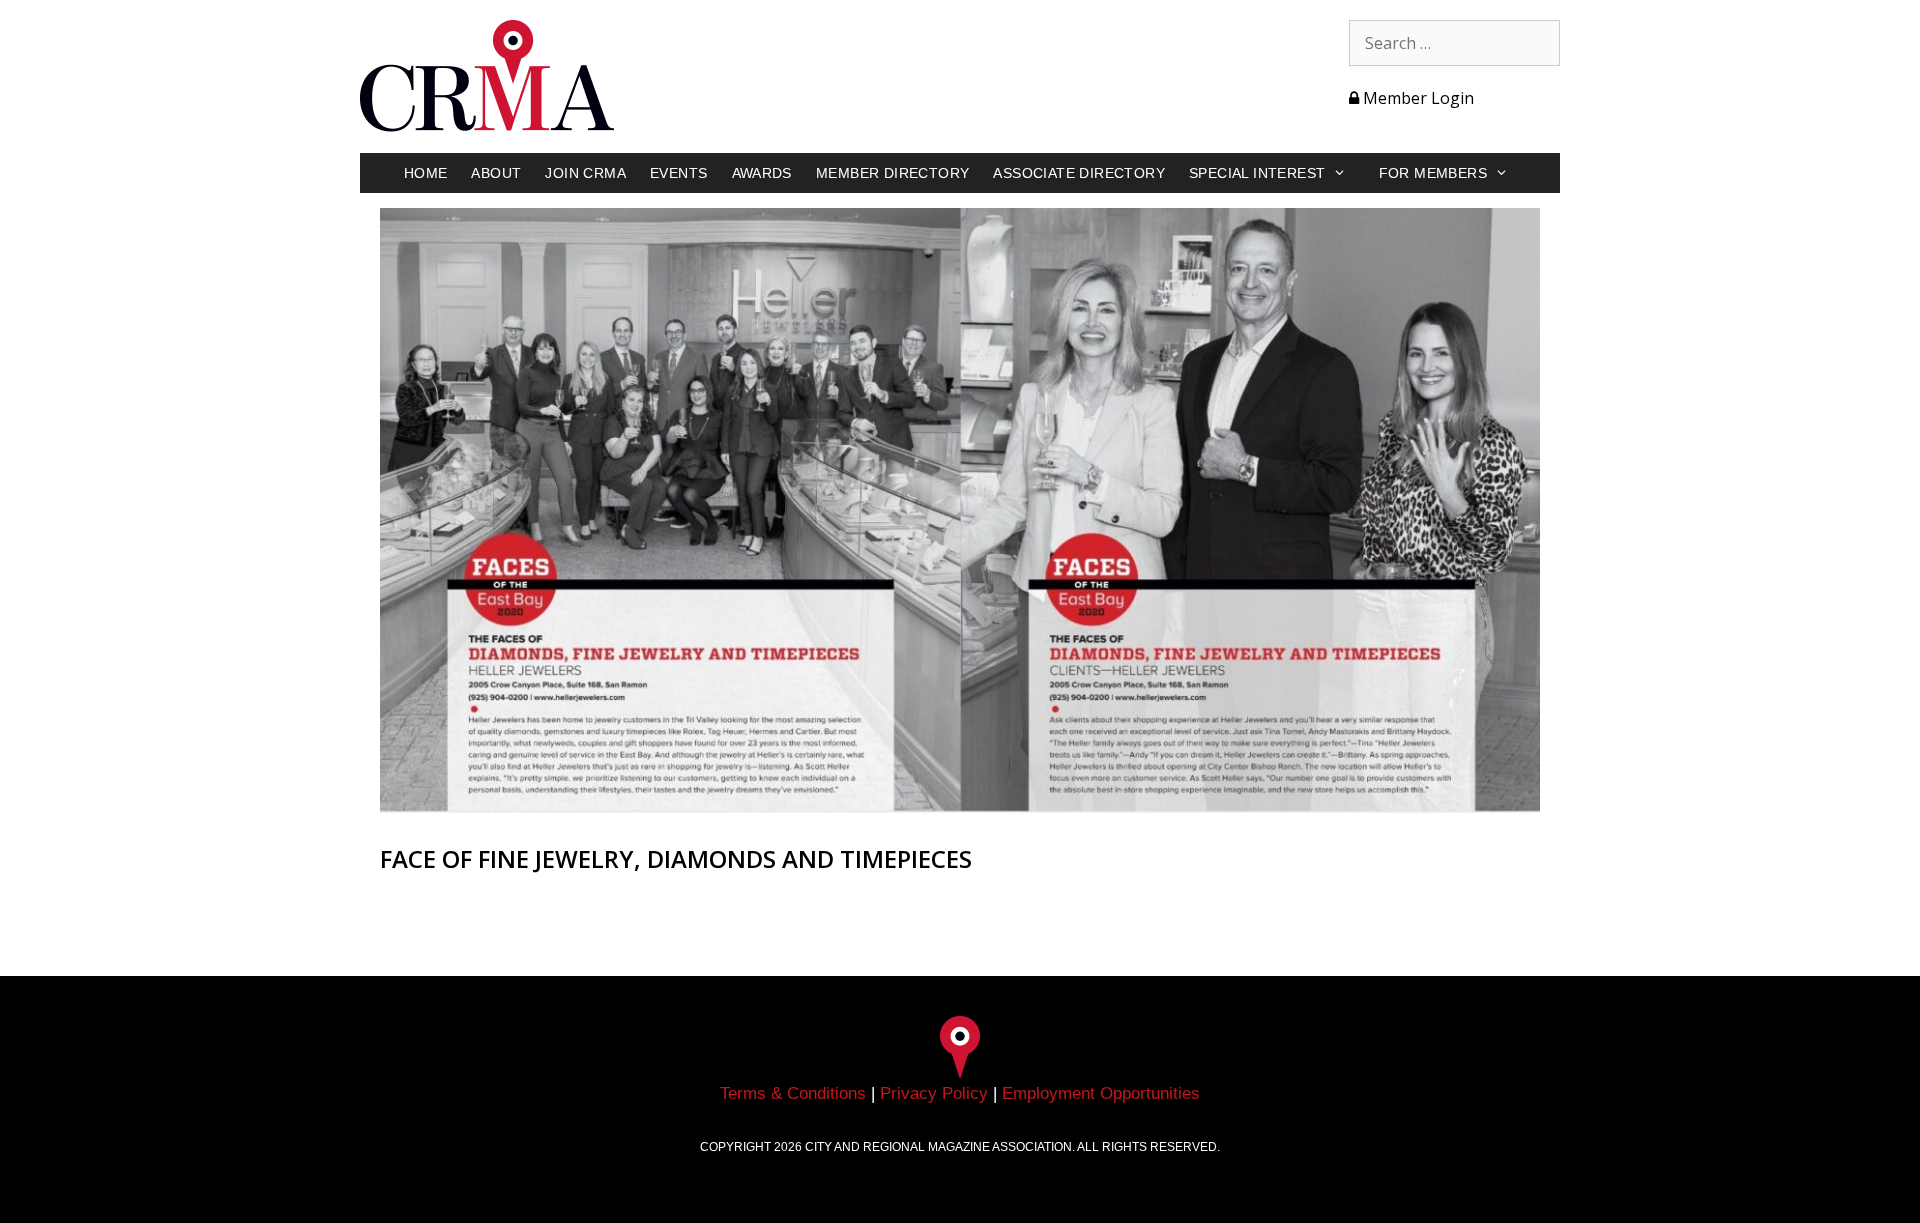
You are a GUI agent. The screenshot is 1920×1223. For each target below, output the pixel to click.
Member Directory (892, 173)
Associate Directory (1079, 173)
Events (678, 173)
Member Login (1416, 98)
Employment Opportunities (1101, 1093)
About (496, 173)
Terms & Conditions (793, 1093)
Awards (762, 173)
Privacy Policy (934, 1093)
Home (426, 173)
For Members (1433, 173)
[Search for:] (1454, 43)
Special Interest (1257, 173)
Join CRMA (585, 173)
